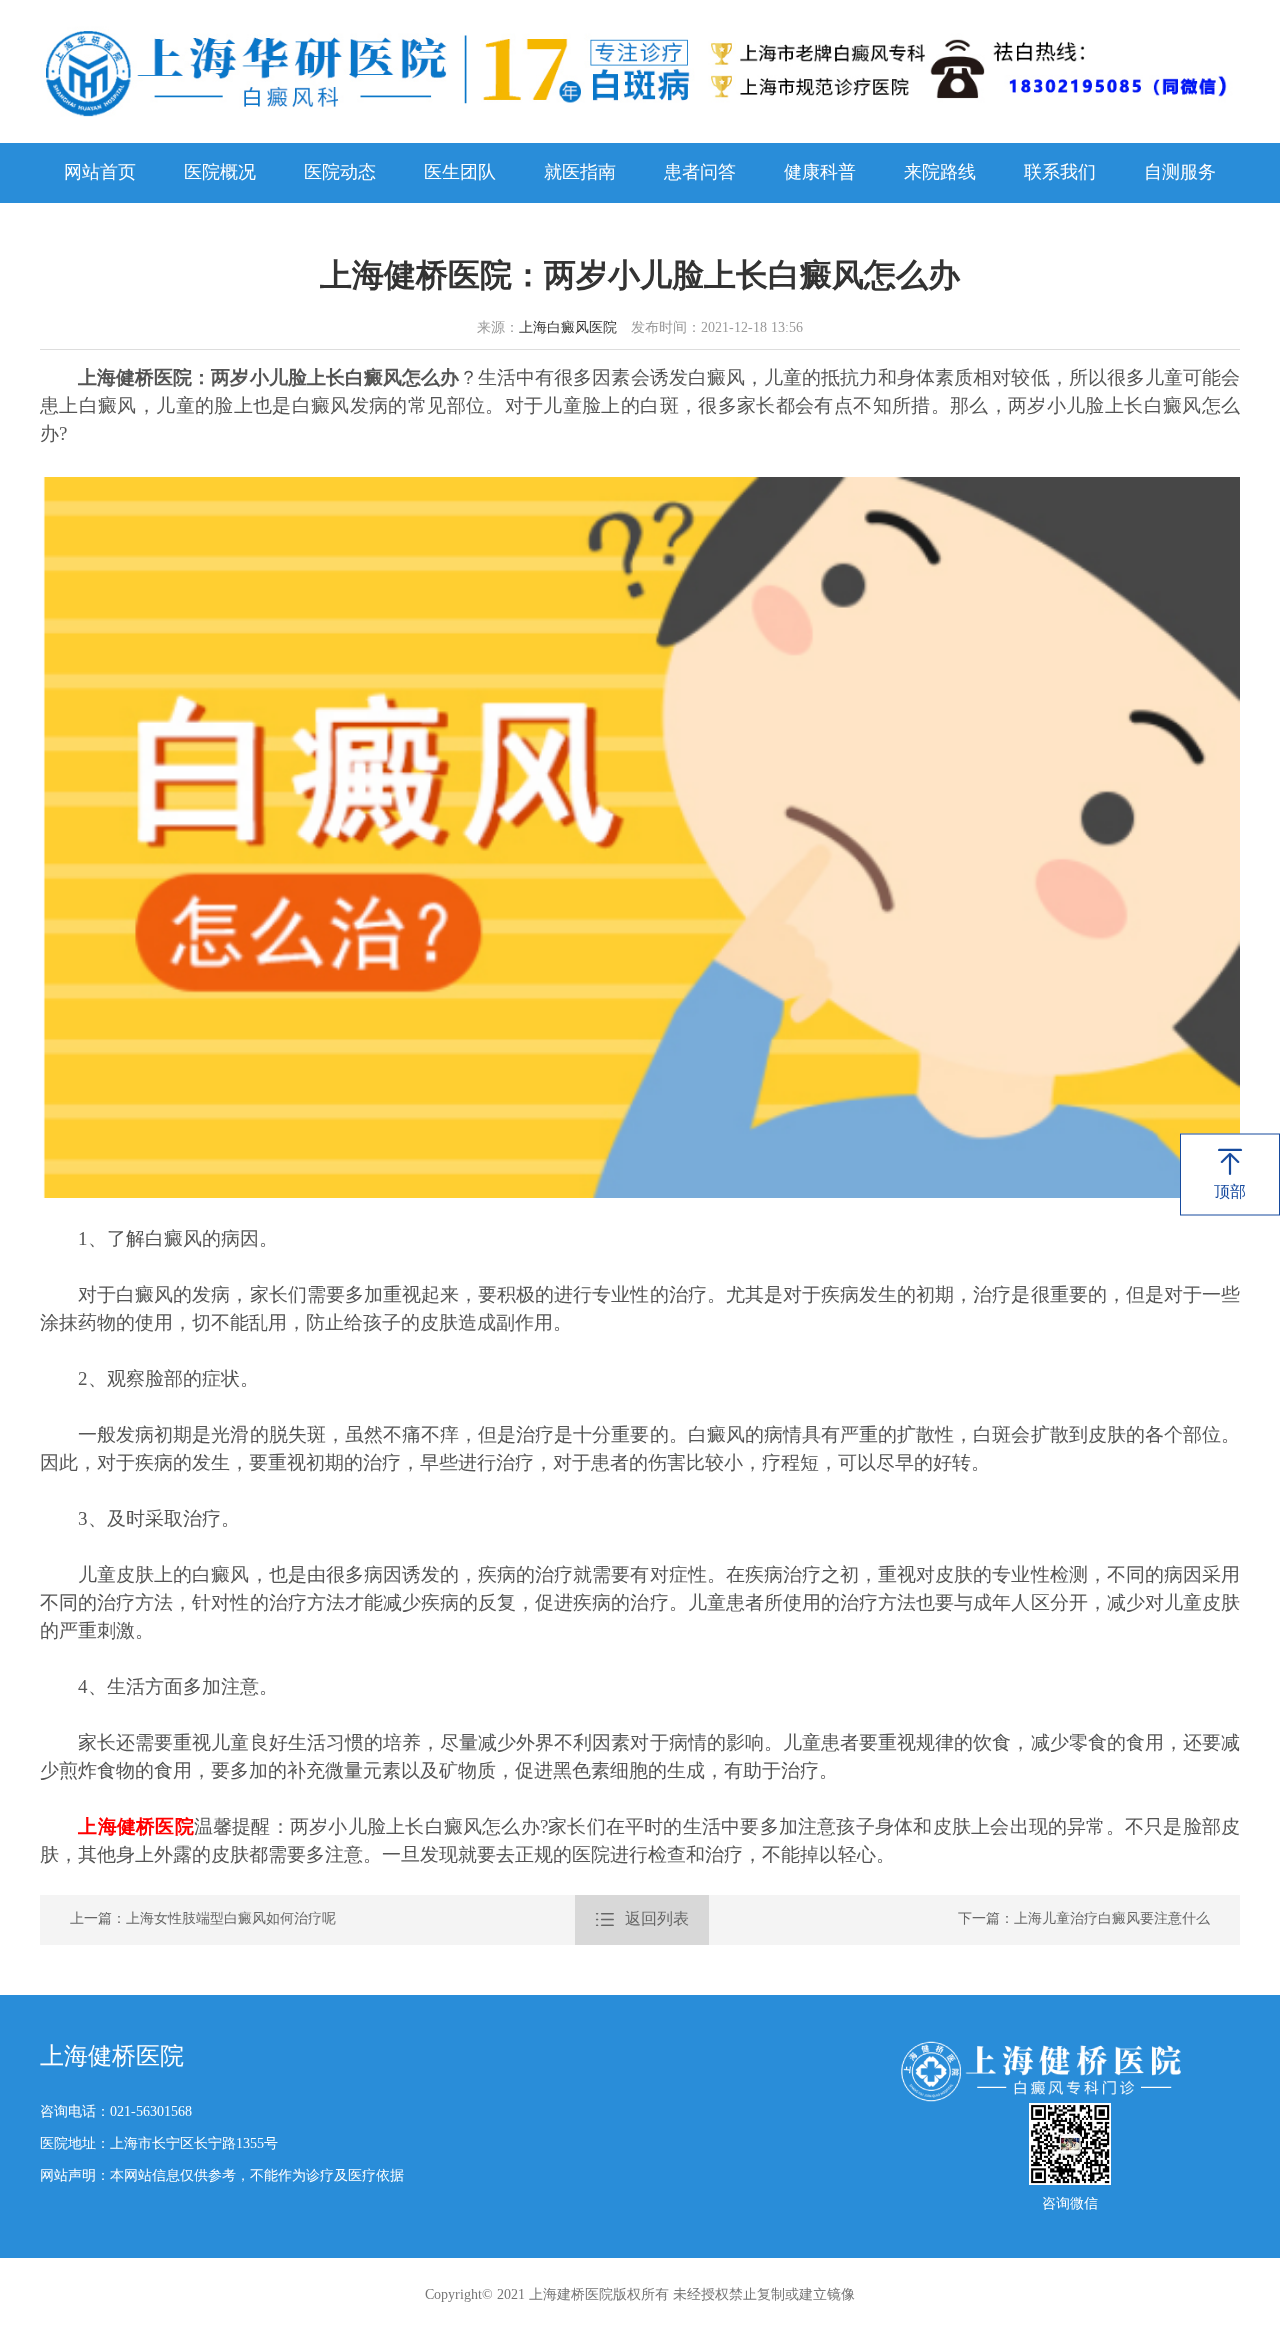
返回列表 (642, 1919)
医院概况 (220, 173)
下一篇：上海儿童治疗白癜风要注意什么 (1084, 1919)
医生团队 (460, 173)
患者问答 (700, 173)
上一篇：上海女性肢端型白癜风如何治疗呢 (203, 1919)
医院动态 (340, 173)
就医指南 (580, 173)
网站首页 (100, 173)
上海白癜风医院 (568, 328)
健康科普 (820, 173)
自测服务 (1180, 173)
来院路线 (940, 173)
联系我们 (1060, 173)
